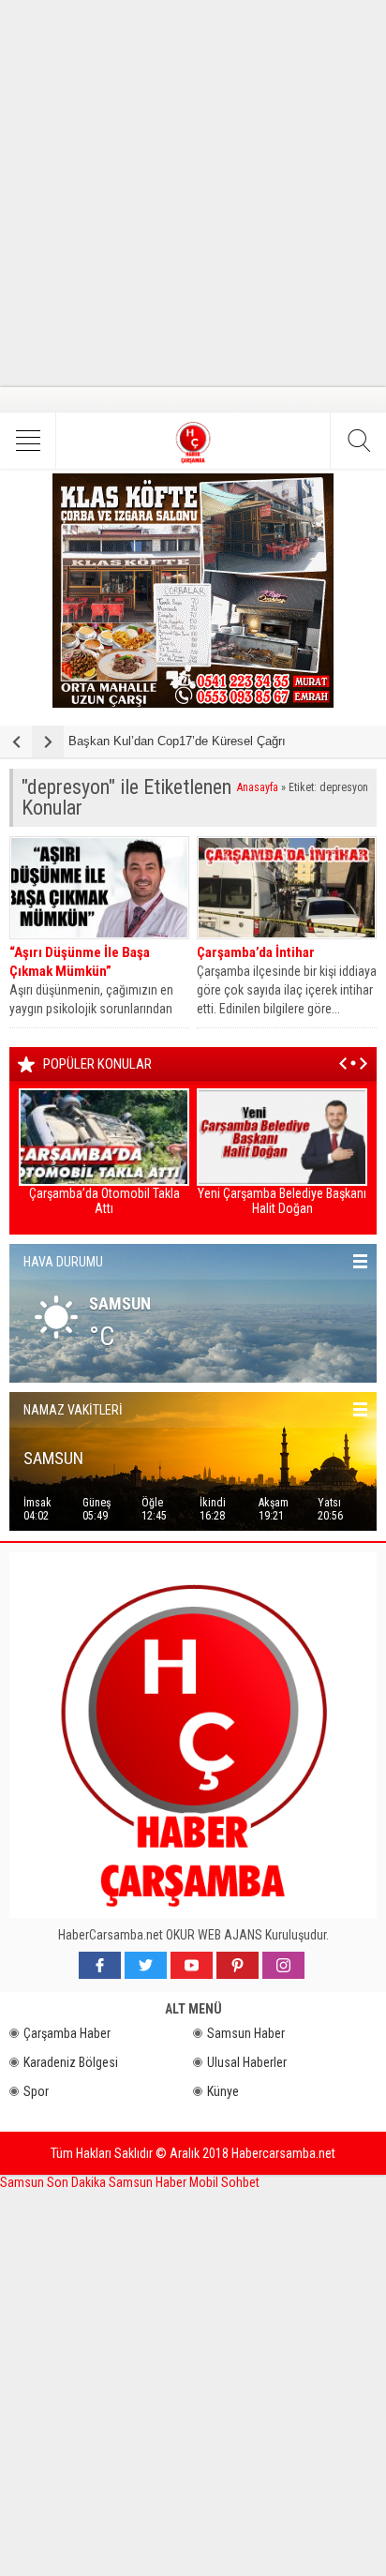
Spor (36, 2091)
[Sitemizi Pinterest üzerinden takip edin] (238, 1965)
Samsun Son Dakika (54, 2182)
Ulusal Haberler (247, 2062)
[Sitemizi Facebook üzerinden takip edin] (100, 1965)
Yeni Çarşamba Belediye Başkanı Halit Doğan (282, 1201)
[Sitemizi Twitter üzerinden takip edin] (146, 1965)
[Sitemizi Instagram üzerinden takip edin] (283, 1965)
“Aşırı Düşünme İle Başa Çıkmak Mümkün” (80, 962)
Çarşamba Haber (67, 2033)
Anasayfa (258, 787)
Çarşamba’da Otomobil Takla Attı (104, 1201)
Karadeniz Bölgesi (71, 2062)
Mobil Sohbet (224, 2182)
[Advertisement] (193, 193)
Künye (223, 2091)
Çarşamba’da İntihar (256, 952)
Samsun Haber (246, 2033)
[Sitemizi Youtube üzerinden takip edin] (192, 1965)
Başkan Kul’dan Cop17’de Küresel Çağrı (177, 741)
